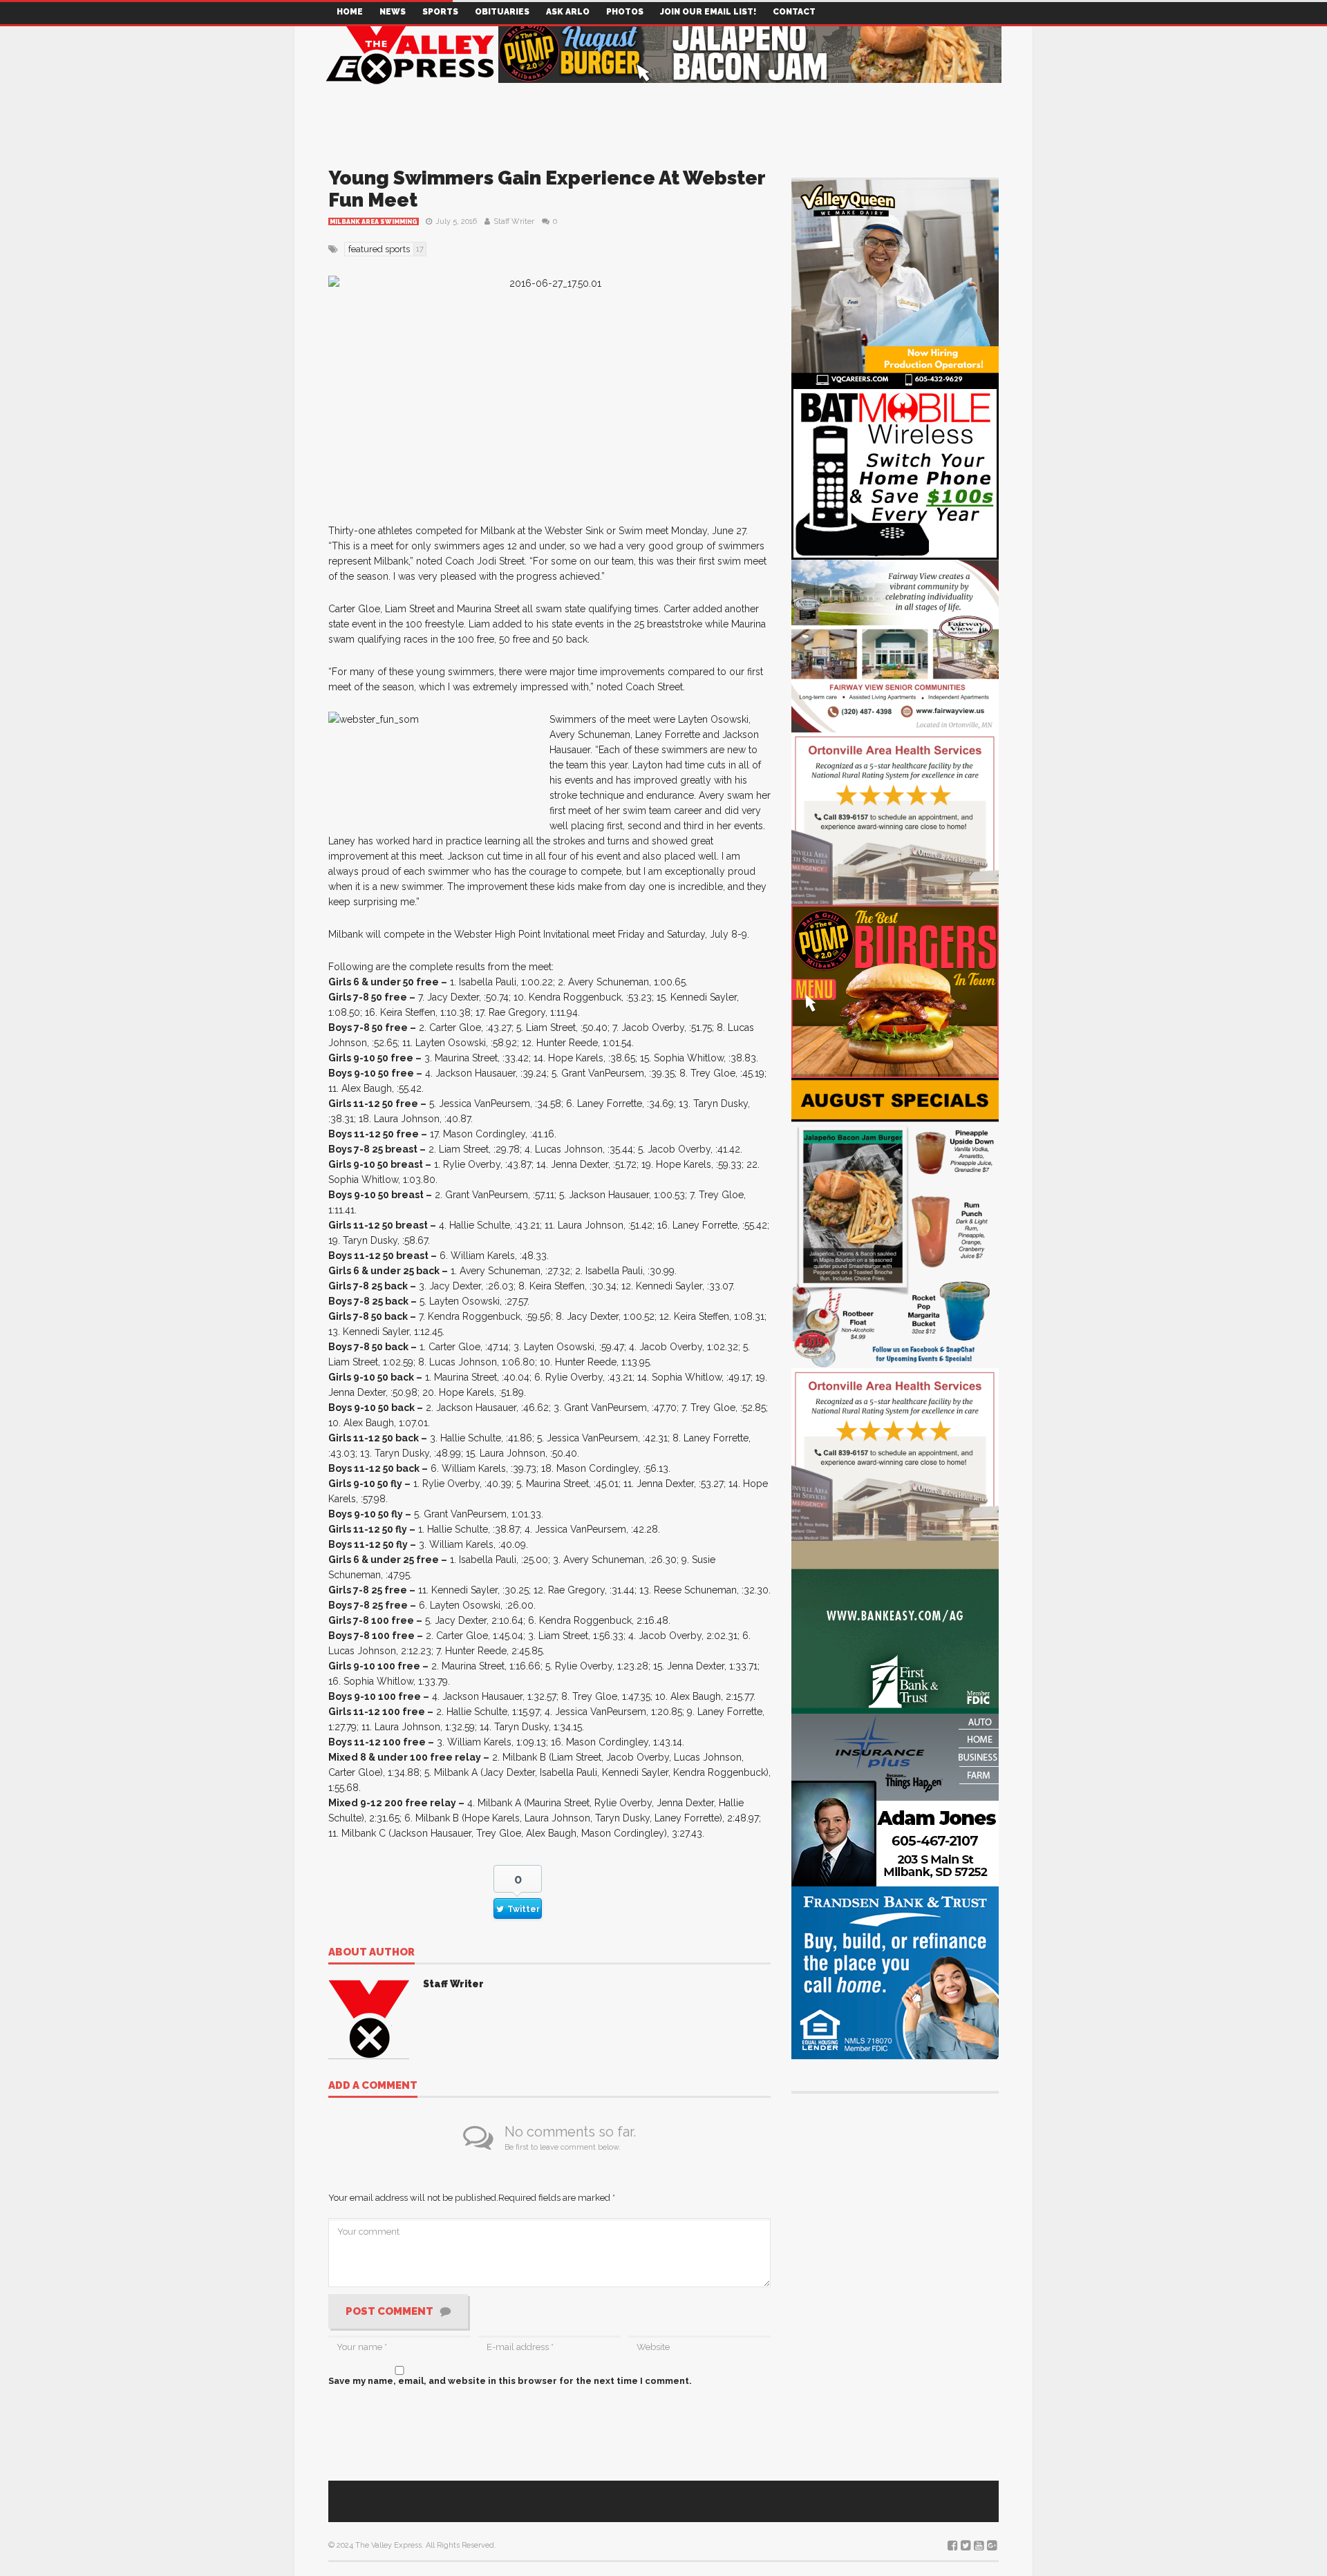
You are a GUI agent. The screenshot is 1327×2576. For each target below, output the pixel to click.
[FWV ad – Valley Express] (895, 645)
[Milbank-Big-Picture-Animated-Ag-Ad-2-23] (895, 1626)
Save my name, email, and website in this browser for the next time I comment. (510, 2381)
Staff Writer (514, 221)
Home (350, 12)
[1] (895, 282)
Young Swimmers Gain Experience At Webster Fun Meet (547, 189)
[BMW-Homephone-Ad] (895, 472)
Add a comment (373, 2086)
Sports (440, 12)
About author (371, 1953)
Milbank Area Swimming (374, 222)
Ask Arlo (568, 12)
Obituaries (502, 12)
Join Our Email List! (708, 12)
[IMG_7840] (895, 1222)
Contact (794, 12)
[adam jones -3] (895, 1799)
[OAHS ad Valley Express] (895, 818)
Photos (625, 12)
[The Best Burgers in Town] (895, 991)
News (393, 12)
